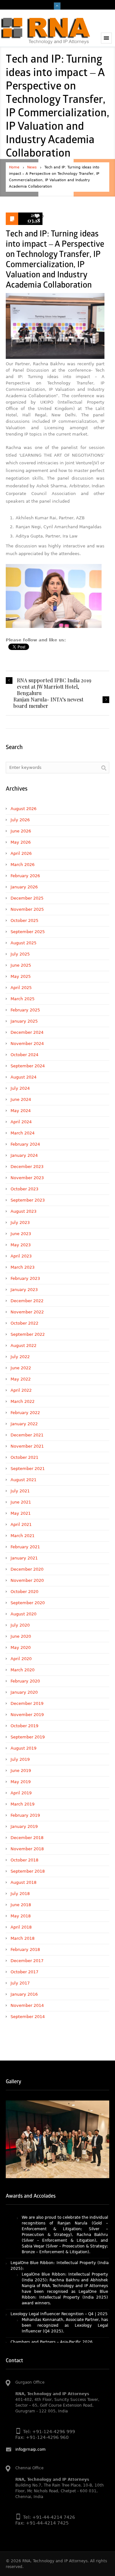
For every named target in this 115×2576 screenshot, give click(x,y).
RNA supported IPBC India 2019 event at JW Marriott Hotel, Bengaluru (54, 687)
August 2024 (23, 1077)
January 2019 (24, 1826)
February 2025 (25, 1010)
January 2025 (24, 1021)
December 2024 (27, 1032)
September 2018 (28, 1871)
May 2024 (21, 1111)
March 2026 (23, 865)
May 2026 (21, 842)
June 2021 (21, 1502)
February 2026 (25, 876)
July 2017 (20, 1983)
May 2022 (21, 1379)
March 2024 (23, 1133)
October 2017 (24, 1972)
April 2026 (21, 853)
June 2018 (21, 1905)
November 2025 (27, 909)
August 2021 (23, 1480)
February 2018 (25, 1949)
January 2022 (24, 1424)
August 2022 (23, 1346)
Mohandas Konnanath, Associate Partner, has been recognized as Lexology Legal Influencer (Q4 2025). (65, 2300)
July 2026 (20, 820)
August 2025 (23, 943)
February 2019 (25, 1815)
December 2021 (27, 1435)
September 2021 (28, 1469)
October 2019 (24, 1726)
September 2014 (28, 2017)
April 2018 (21, 1927)
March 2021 (23, 1536)
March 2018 (23, 1938)
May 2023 (21, 1245)
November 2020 (27, 1580)
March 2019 (23, 1804)
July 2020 (20, 1625)
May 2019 (21, 1782)
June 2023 (21, 1234)
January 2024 (24, 1155)
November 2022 (27, 1312)
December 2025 (27, 898)
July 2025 (20, 954)
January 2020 (24, 1692)
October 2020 (24, 1592)
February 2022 (25, 1413)
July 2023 (20, 1222)
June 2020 (21, 1636)
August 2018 (23, 1882)
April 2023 (21, 1256)
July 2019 (20, 1759)
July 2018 (20, 1894)
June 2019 (21, 1771)
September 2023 (28, 1200)
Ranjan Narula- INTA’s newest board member (48, 703)
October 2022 (24, 1323)
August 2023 (23, 1211)
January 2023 (24, 1290)
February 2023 (25, 1278)
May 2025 (21, 976)
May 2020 (21, 1648)
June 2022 (21, 1368)
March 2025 (23, 999)
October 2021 (24, 1457)
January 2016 (24, 1994)
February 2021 (25, 1547)
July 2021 (20, 1491)
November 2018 (27, 1849)
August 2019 (23, 1748)
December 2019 (27, 1703)
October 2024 (24, 1055)
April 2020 (21, 1659)
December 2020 (27, 1569)
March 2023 (23, 1267)
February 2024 (25, 1144)
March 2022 (23, 1401)
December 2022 (27, 1301)
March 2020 (23, 1670)
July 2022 (20, 1357)
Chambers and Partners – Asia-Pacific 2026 (52, 2316)
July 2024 (20, 1088)
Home (14, 167)
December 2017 (27, 1961)
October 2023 (24, 1189)
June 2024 (21, 1099)
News (32, 167)
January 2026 (24, 887)
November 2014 (27, 2005)
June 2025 (21, 965)
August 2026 (23, 809)
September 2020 (28, 1603)
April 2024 (21, 1122)
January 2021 (24, 1558)
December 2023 (27, 1167)
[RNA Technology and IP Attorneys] (46, 31)
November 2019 (27, 1715)
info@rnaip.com (31, 2449)
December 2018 (27, 1838)
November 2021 (27, 1446)
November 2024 (27, 1044)
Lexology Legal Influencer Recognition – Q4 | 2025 (59, 2288)
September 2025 (28, 932)
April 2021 (21, 1524)
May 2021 (21, 1513)
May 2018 (21, 1916)
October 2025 (24, 921)
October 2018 (24, 1860)
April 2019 (21, 1793)
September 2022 (28, 1334)
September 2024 (28, 1066)
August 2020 (23, 1614)
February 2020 (25, 1681)
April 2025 (21, 988)
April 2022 (21, 1390)
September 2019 (28, 1737)
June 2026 (21, 831)
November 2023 (27, 1178)
